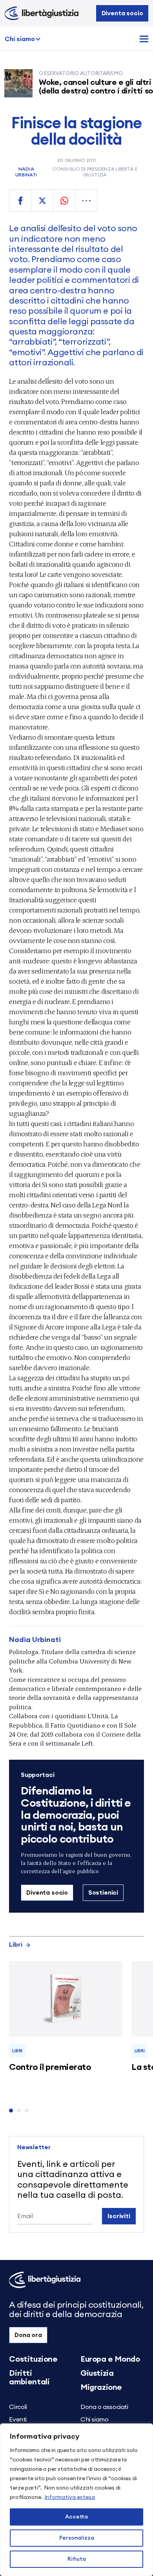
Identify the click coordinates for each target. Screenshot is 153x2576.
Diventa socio (122, 13)
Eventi (18, 2420)
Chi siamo (20, 39)
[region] (76, 2500)
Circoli (18, 2407)
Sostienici (103, 1893)
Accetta (76, 2517)
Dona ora (28, 2335)
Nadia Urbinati (26, 172)
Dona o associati (104, 2407)
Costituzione (33, 2359)
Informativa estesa (70, 2497)
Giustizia (97, 2373)
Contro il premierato (50, 2067)
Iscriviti (119, 2216)
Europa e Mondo (110, 2359)
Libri (16, 1945)
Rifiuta (77, 2559)
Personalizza (77, 2538)
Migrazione (101, 2387)
